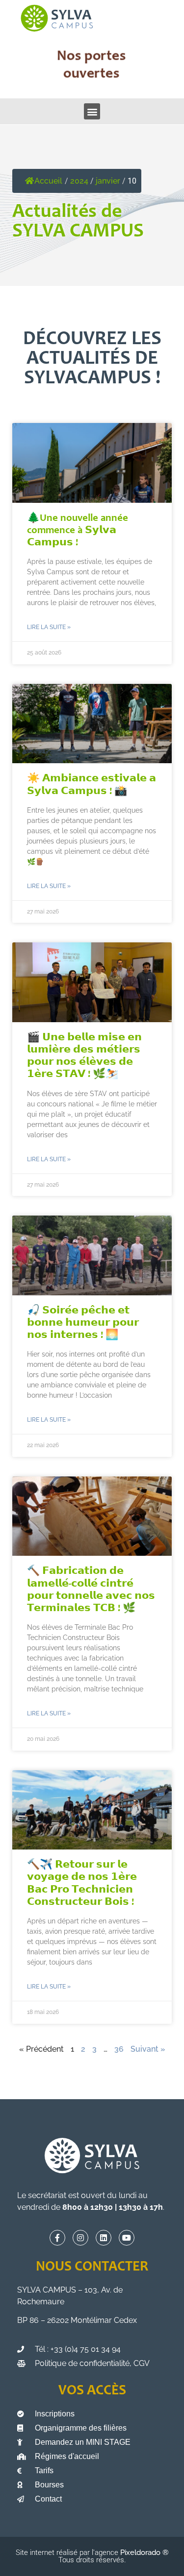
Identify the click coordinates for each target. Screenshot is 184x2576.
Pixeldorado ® (145, 2553)
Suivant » (148, 2049)
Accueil (48, 181)
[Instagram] (80, 2238)
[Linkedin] (104, 2238)
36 (119, 2049)
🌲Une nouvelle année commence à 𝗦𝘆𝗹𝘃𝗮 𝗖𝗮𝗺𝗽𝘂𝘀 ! (78, 531)
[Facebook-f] (57, 2238)
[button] (92, 111)
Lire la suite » (49, 627)
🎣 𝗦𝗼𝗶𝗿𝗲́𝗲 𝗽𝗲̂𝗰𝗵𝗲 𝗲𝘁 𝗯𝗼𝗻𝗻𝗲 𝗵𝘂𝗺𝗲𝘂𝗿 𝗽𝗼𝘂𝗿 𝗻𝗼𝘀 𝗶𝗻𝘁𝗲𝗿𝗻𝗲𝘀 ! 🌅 (83, 1323)
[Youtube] (127, 2238)
